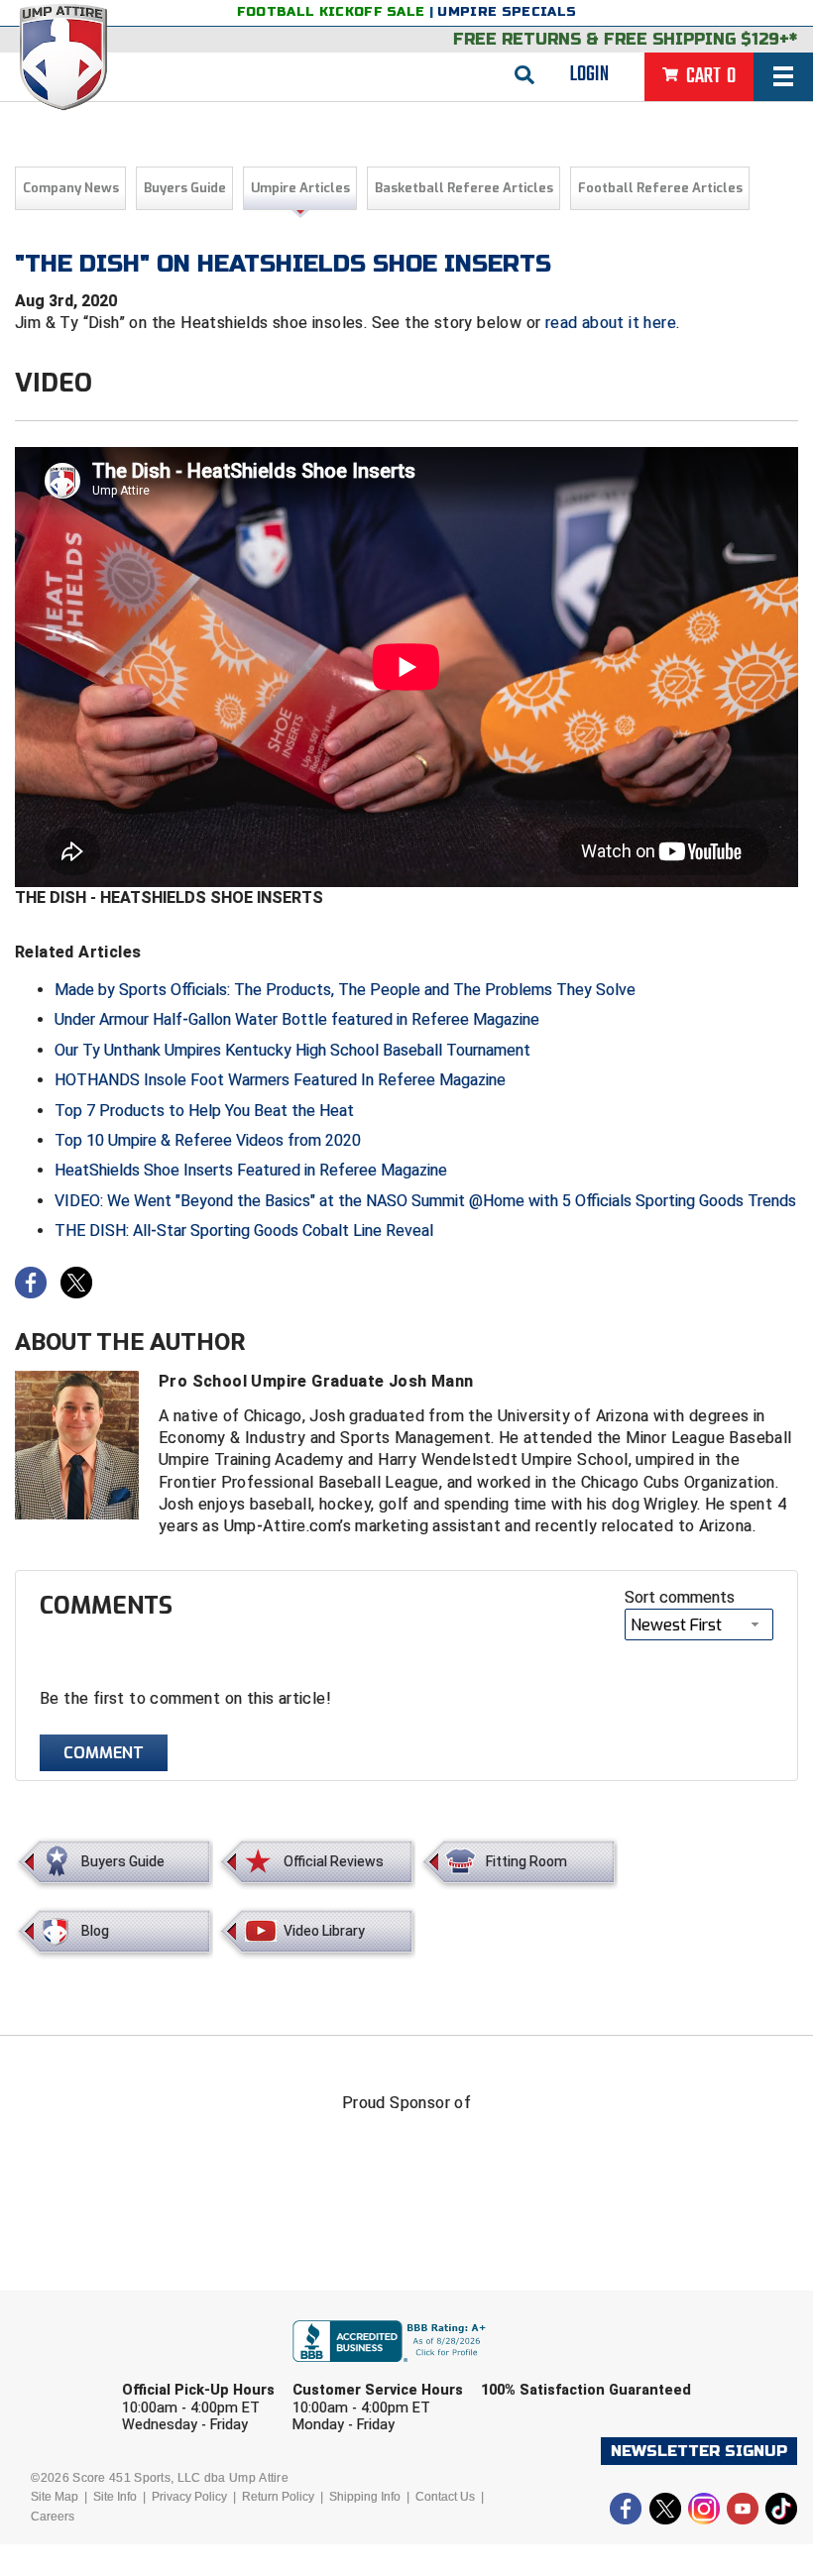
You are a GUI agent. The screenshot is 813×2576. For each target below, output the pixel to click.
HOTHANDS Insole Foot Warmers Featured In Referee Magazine (280, 1080)
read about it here (611, 323)
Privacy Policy (189, 2497)
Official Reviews (334, 1861)
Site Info (115, 2497)
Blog (95, 1931)
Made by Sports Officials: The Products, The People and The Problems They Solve (345, 990)
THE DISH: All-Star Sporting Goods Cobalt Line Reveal (244, 1231)
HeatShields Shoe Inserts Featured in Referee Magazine (251, 1170)
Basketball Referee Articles (464, 188)
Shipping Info (365, 2497)
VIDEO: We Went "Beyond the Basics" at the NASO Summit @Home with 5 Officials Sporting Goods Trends (425, 1201)
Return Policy (278, 2497)
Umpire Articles (300, 188)
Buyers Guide (185, 188)
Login (589, 74)
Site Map (55, 2497)
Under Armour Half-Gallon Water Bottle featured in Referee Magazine (297, 1019)
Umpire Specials (507, 12)
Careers (53, 2517)
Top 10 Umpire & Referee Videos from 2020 (208, 1140)
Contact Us (445, 2497)
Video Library (324, 1931)
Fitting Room (526, 1861)
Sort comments (680, 1597)
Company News (71, 188)
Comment (104, 1753)
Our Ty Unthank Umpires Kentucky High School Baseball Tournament (292, 1050)
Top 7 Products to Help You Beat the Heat (204, 1111)
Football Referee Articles (660, 188)
